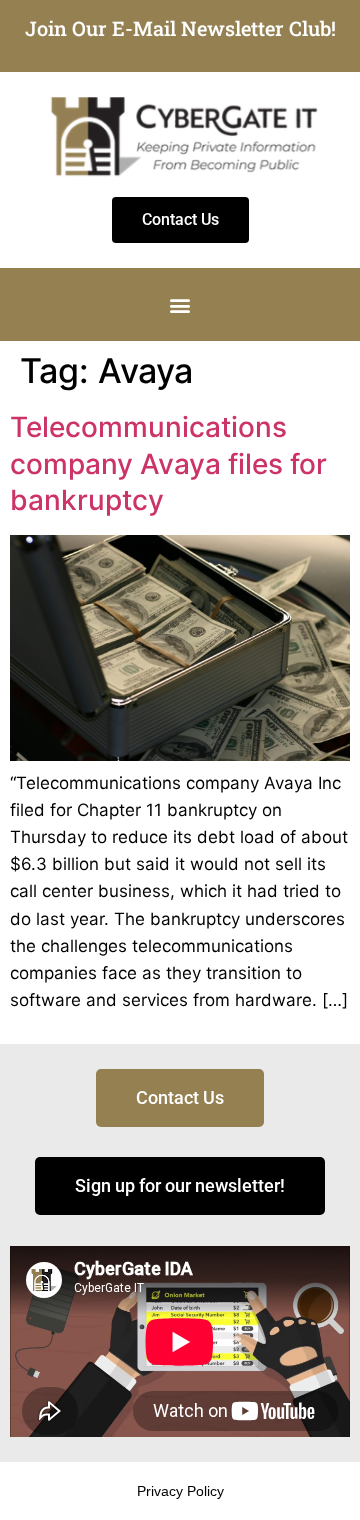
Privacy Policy (180, 1491)
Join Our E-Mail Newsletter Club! (180, 28)
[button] (180, 304)
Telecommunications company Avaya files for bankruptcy (168, 463)
